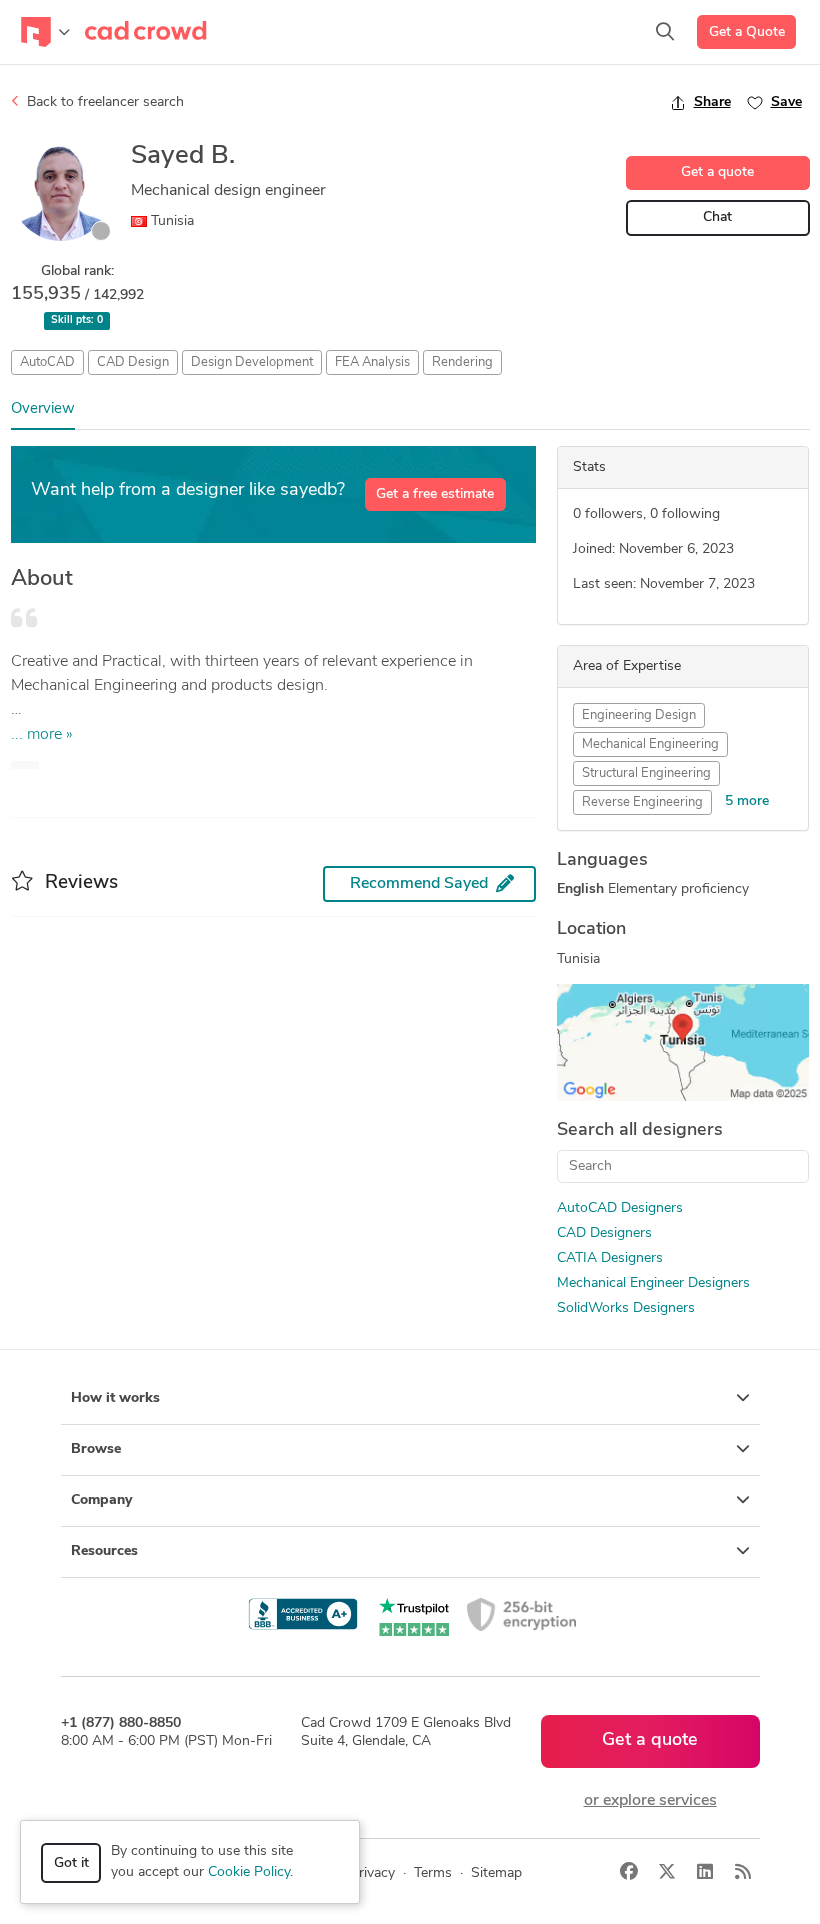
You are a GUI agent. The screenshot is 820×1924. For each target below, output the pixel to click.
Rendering (462, 362)
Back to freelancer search (103, 102)
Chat (717, 217)
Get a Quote (747, 32)
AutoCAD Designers (620, 1208)
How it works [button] (115, 1398)
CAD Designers (604, 1233)
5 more (747, 801)
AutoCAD (47, 362)
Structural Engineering (646, 773)
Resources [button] (104, 1551)
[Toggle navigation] (45, 32)
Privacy (372, 1873)
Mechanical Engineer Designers (653, 1283)
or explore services (650, 1801)
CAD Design (133, 362)
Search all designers (640, 1131)
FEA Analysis (372, 362)
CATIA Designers (610, 1258)
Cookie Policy (249, 1872)
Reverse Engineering (642, 802)
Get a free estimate (435, 494)
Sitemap (496, 1873)
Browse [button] (96, 1449)
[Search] (665, 32)
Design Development (252, 362)
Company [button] (101, 1500)
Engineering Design (639, 715)
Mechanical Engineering (650, 744)
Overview (43, 409)
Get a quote (717, 172)
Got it (71, 1863)
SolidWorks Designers (626, 1308)
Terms (433, 1873)
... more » (42, 735)
